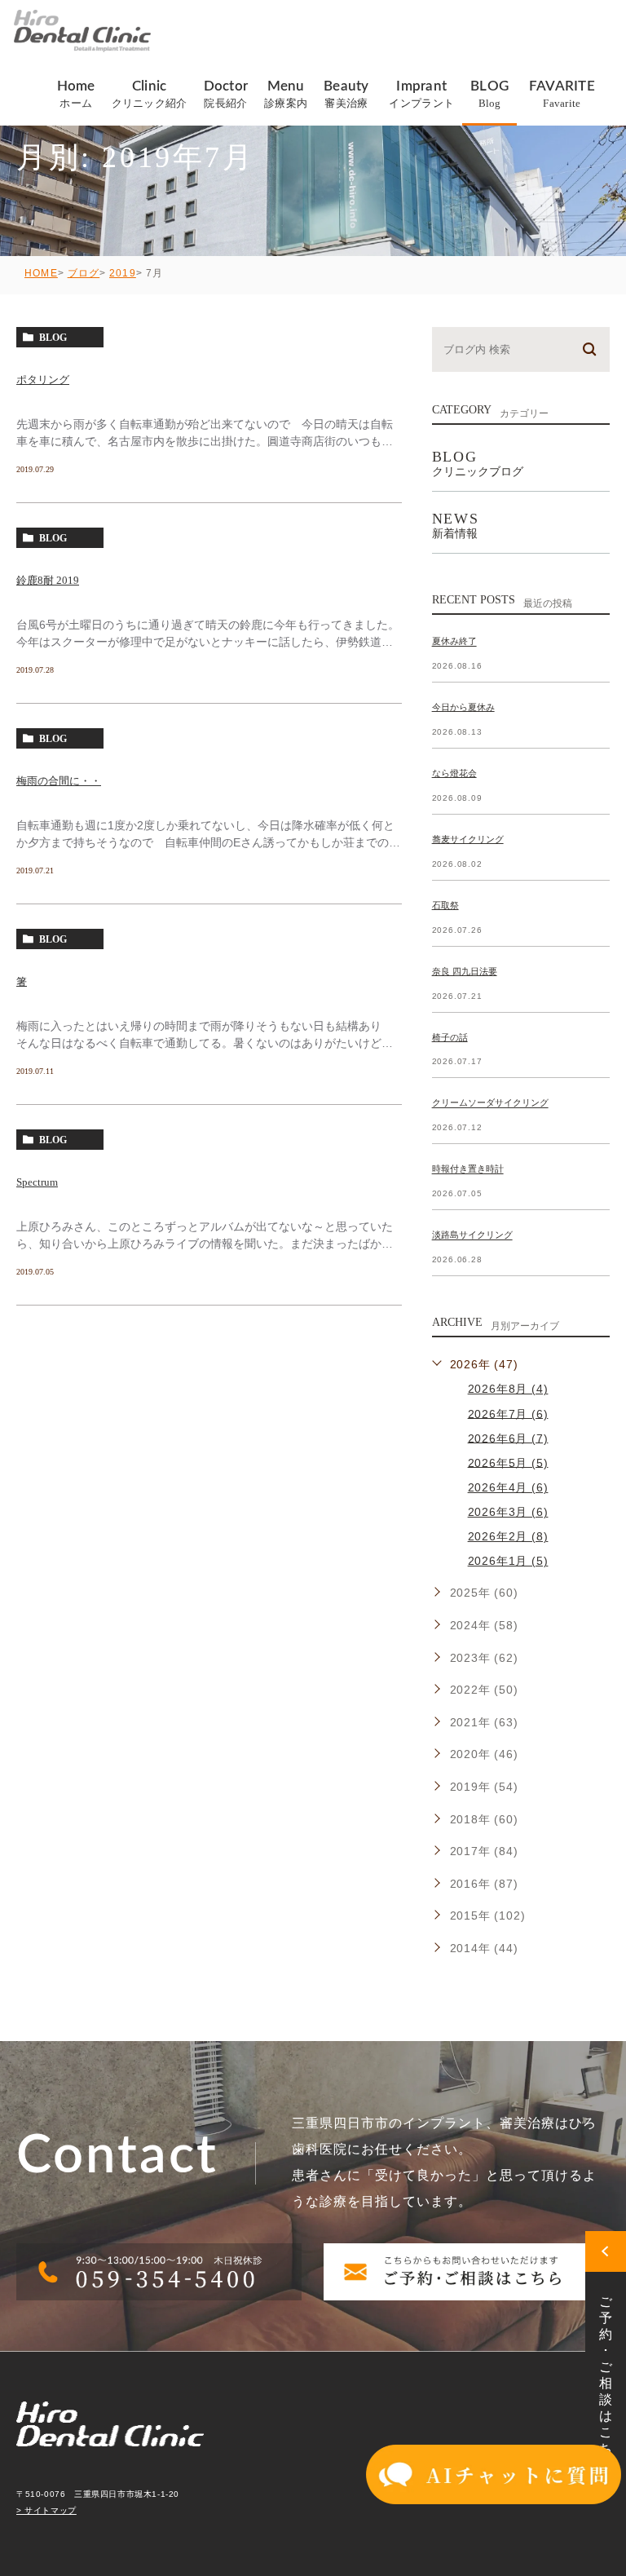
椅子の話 (450, 1037)
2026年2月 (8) (508, 1536)
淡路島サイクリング (472, 1235)
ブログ (84, 273)
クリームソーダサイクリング (490, 1103)
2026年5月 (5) (508, 1462)
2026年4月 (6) (508, 1487)
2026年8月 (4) (508, 1389)
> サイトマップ (46, 2510)
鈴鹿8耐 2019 (48, 580)
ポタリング (43, 380)
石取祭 (445, 905)
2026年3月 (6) (508, 1512)
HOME (41, 273)
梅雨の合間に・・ (59, 781)
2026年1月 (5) (508, 1561)
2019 (123, 273)
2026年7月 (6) (508, 1413)
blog (53, 338)
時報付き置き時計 (468, 1169)
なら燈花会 (454, 773)
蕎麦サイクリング (468, 839)
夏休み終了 (454, 642)
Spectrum (37, 1182)
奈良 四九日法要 (465, 971)
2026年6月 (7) (508, 1438)
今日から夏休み (463, 707)
